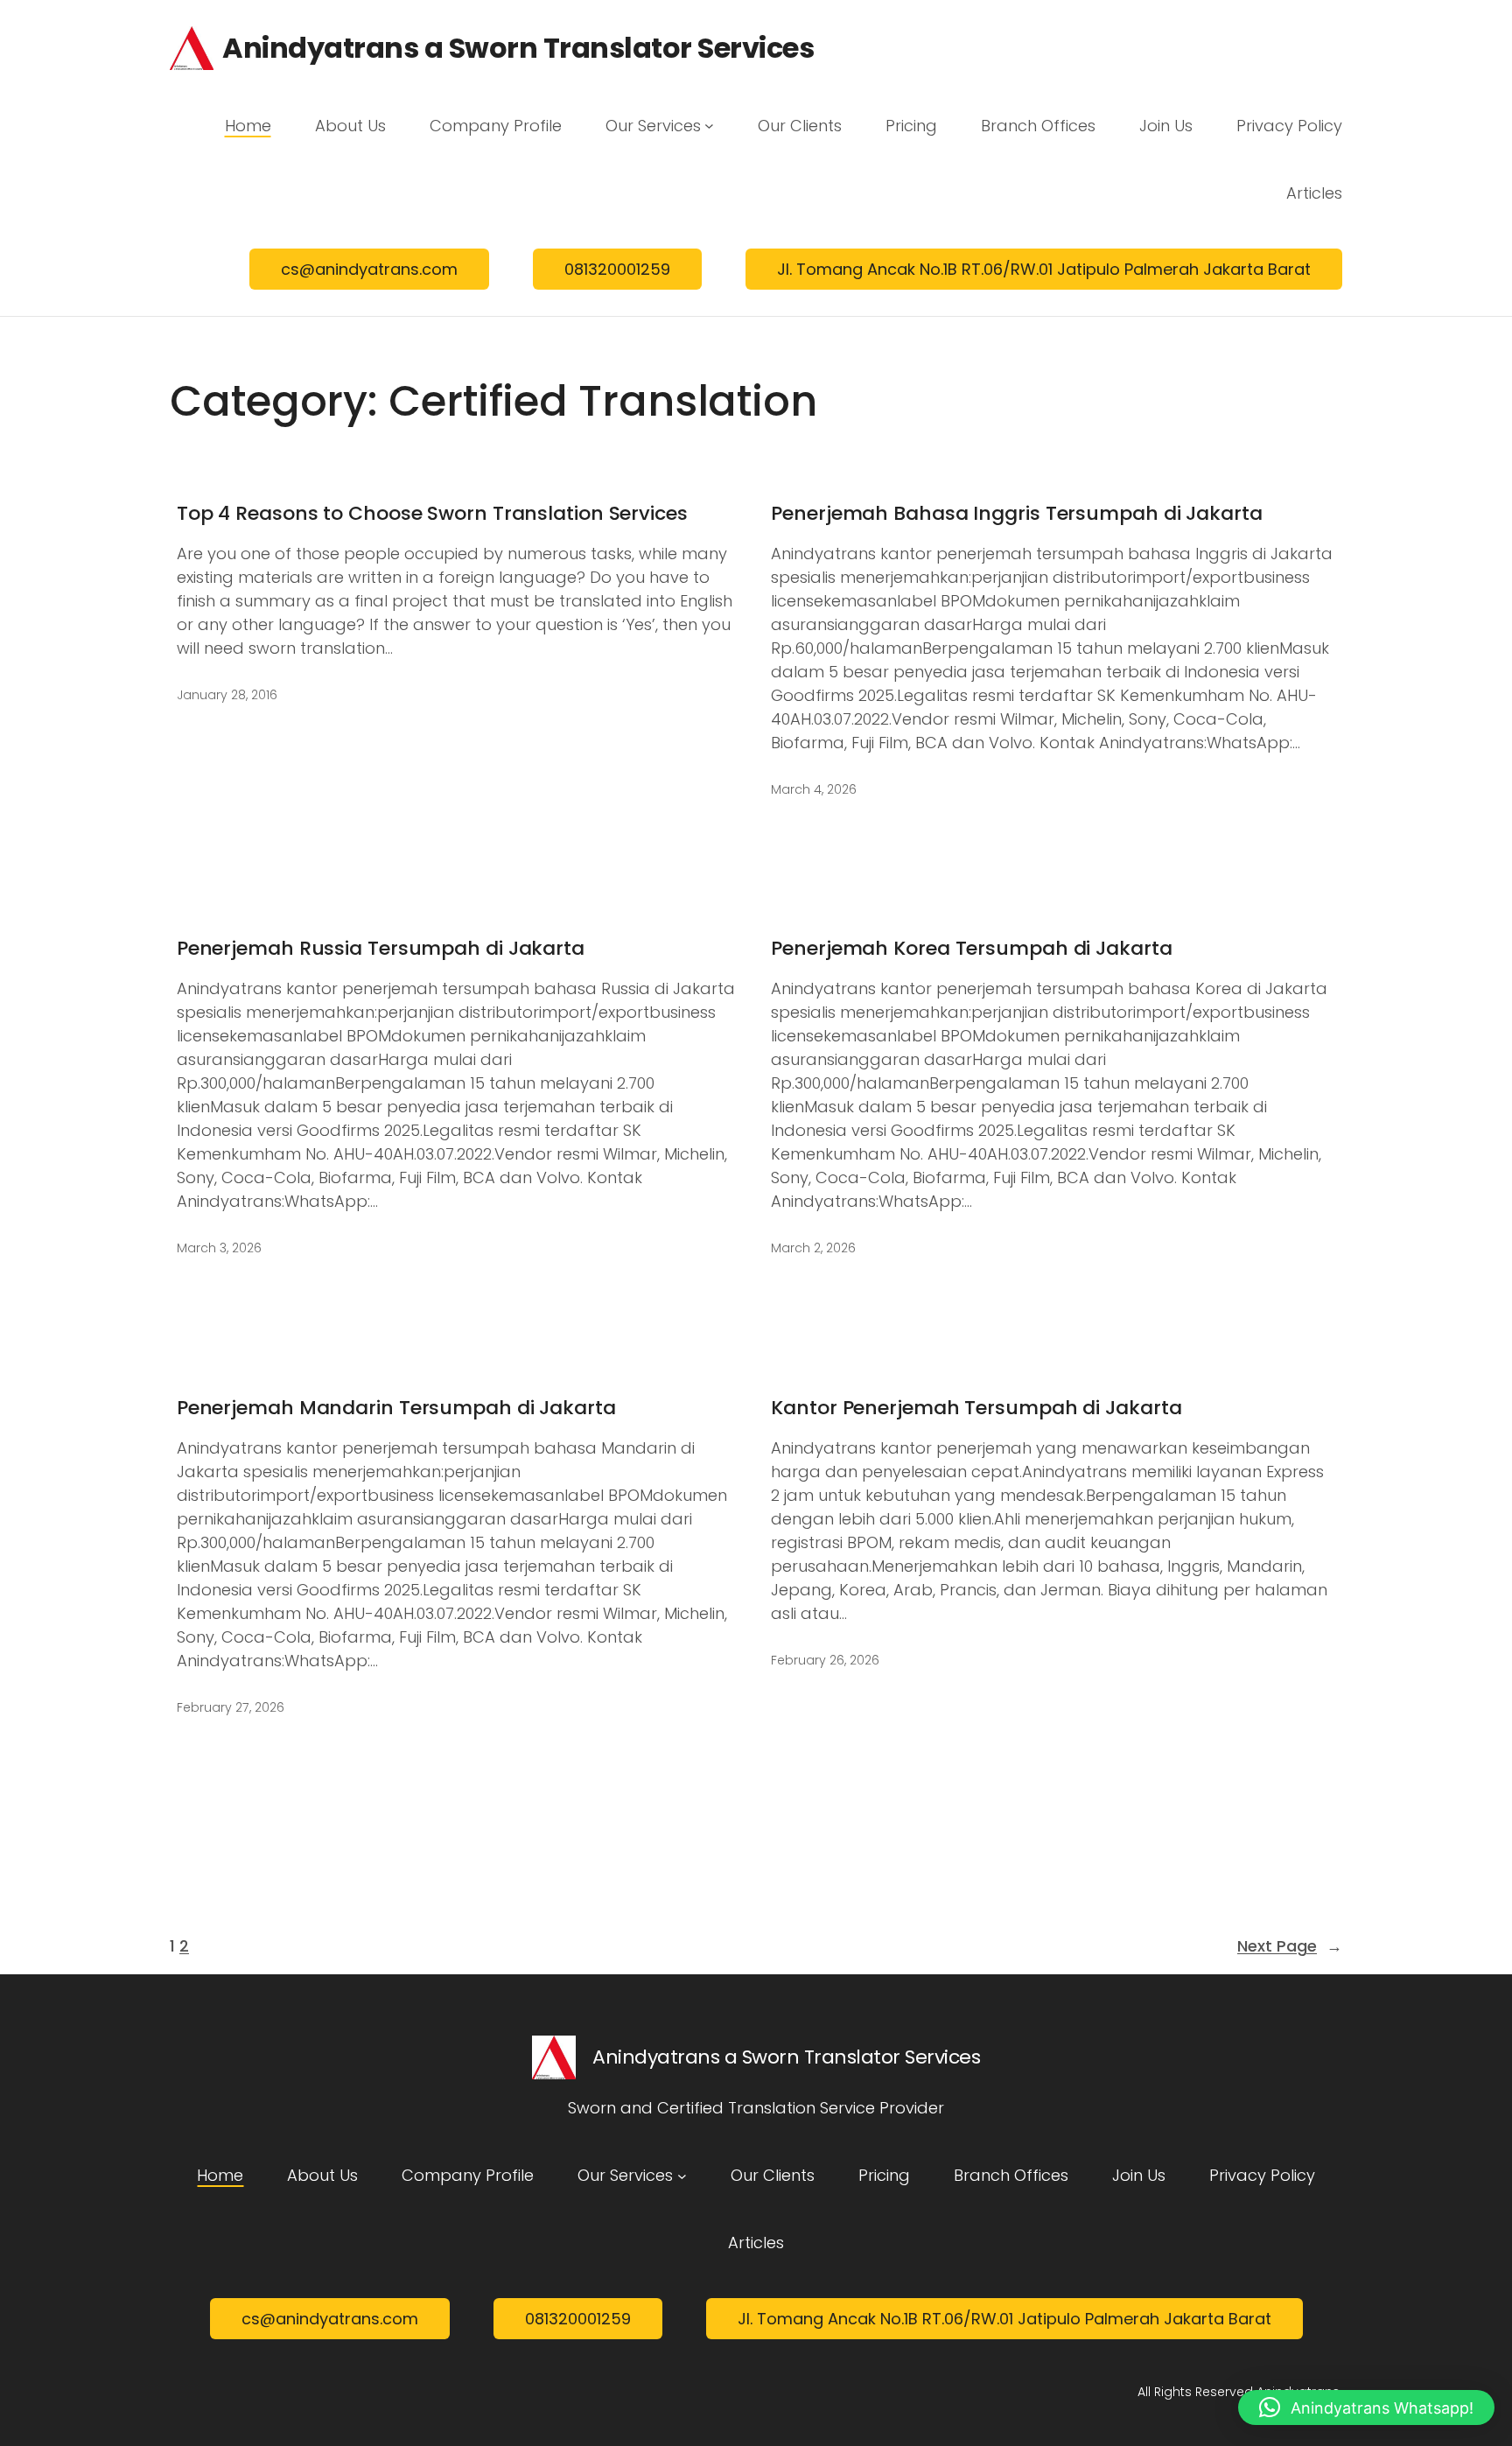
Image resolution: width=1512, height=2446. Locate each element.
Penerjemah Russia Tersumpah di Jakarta (381, 949)
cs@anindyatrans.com (369, 269)
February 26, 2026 (825, 1660)
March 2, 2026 (813, 1248)
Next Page (1290, 1946)
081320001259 (617, 269)
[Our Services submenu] (709, 126)
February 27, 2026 (231, 1707)
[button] (1366, 2407)
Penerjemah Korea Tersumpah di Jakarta (971, 949)
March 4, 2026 (814, 789)
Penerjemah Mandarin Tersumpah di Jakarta (396, 1409)
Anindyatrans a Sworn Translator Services (518, 48)
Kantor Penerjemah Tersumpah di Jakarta (976, 1409)
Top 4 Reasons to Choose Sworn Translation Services (432, 514)
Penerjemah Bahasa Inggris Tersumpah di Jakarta (1016, 514)
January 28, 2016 (227, 695)
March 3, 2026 (219, 1248)
